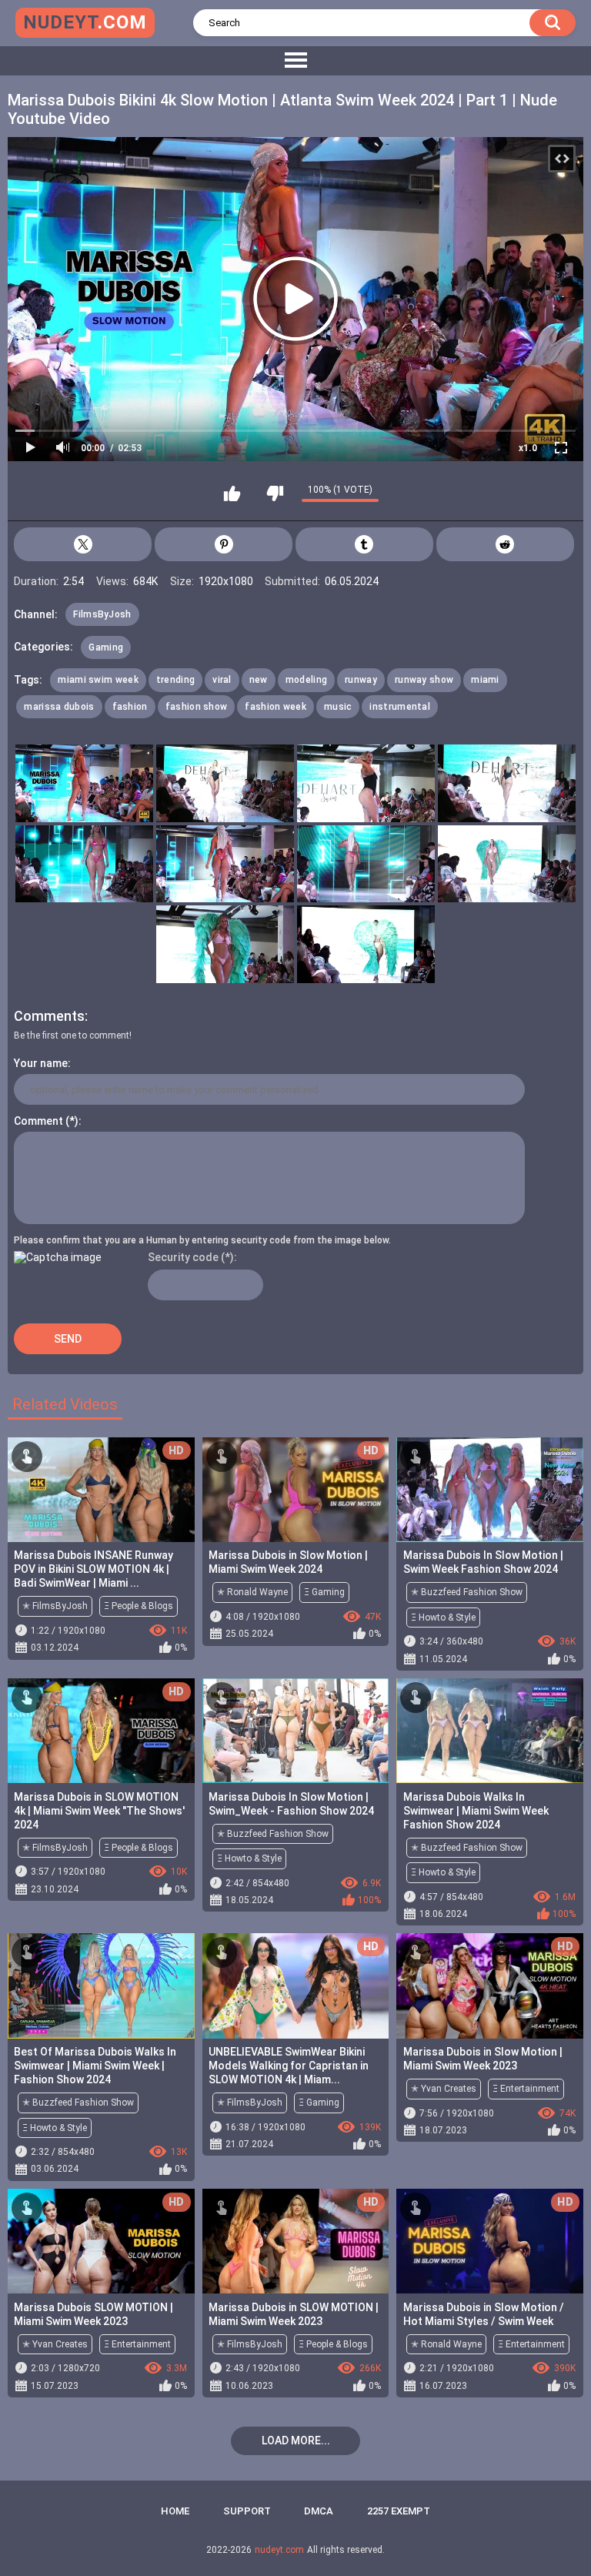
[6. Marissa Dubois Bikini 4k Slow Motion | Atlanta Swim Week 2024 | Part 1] (225, 864)
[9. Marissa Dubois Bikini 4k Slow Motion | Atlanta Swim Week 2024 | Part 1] (225, 944)
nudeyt (85, 22)
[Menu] (295, 61)
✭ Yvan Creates (444, 2089)
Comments (49, 1016)
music (338, 707)
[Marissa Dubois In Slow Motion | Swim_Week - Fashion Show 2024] (296, 1731)
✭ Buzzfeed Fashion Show (467, 1592)
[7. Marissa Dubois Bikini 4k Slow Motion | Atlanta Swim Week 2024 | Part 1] (366, 864)
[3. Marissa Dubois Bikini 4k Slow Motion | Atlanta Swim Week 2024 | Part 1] (366, 783)
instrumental (400, 707)
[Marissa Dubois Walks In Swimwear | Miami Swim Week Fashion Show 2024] (490, 1731)
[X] (83, 544)
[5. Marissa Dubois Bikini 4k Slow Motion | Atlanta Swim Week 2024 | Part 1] (84, 864)
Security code (183, 1257)
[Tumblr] (364, 544)
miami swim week (98, 680)
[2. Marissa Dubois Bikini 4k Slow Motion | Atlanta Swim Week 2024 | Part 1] (225, 783)
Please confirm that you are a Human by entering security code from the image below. (202, 1240)
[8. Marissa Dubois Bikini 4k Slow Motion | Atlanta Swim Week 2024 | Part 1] (507, 864)
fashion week (275, 707)
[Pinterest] (224, 544)
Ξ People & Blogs (139, 1606)
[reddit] (505, 544)
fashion (130, 707)
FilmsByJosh (102, 614)
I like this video (232, 493)
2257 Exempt (399, 2511)
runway (361, 680)
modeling (306, 680)
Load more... (296, 2441)
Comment (38, 1121)
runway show (424, 680)
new (259, 680)
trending (175, 680)
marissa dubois (59, 707)
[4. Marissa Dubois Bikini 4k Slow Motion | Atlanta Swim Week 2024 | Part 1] (507, 783)
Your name (41, 1063)
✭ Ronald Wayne (252, 1592)
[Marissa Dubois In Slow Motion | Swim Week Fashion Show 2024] (490, 1490)
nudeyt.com (279, 2550)
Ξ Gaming (324, 1592)
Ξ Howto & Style (443, 1618)
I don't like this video (275, 493)
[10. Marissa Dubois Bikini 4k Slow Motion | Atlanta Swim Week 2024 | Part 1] (366, 944)
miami (485, 680)
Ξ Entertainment (526, 2089)
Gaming (106, 647)
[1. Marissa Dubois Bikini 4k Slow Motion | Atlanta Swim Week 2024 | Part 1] (84, 783)
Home (175, 2511)
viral (222, 680)
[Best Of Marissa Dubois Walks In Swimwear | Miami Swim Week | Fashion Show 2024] (101, 1986)
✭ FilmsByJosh (55, 1606)
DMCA (319, 2511)
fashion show (197, 707)
